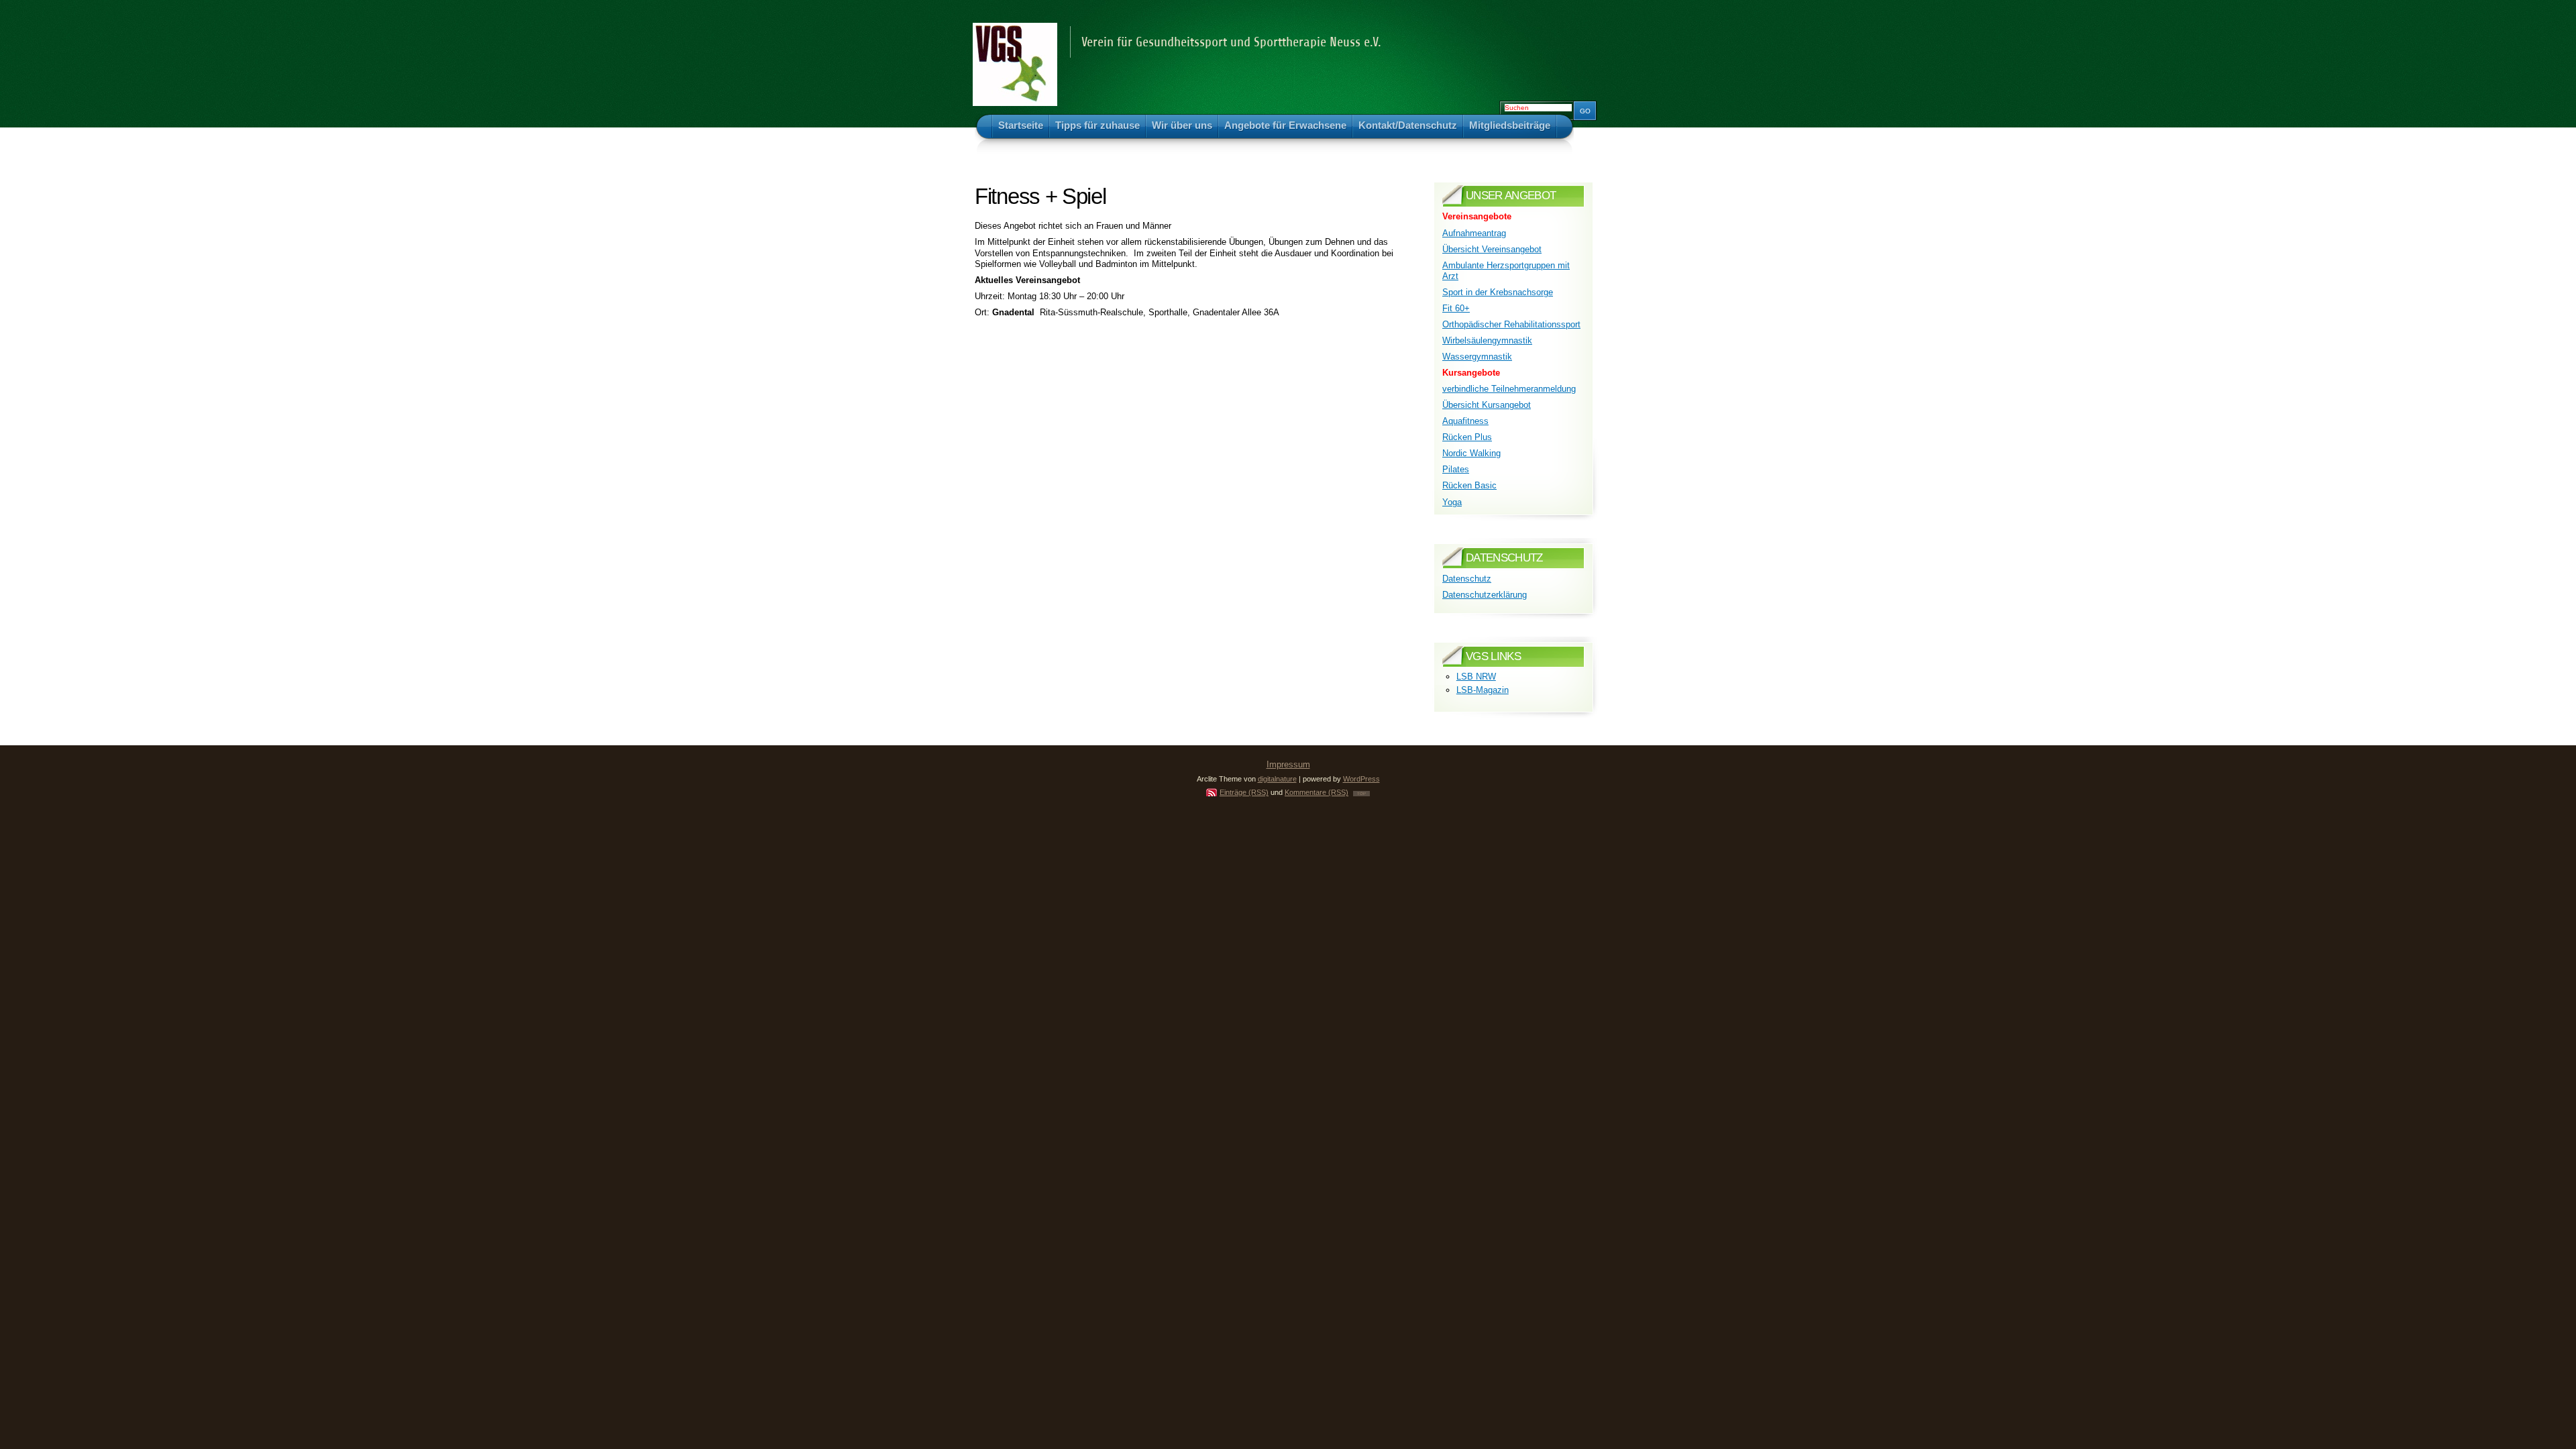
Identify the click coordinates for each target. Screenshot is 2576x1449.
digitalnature (1277, 779)
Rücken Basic (1469, 485)
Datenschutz (1467, 579)
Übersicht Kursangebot (1487, 405)
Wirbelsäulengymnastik (1487, 340)
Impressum (1288, 764)
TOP (1361, 794)
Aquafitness (1465, 421)
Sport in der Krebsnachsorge (1498, 292)
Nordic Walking (1471, 453)
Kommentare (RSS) (1317, 792)
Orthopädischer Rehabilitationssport (1511, 324)
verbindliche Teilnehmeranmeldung (1509, 389)
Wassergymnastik (1477, 357)
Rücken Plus (1467, 437)
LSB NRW (1476, 677)
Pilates (1456, 469)
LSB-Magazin (1483, 690)
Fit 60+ (1456, 308)
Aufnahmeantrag (1474, 233)
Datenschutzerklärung (1485, 595)
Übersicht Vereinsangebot (1492, 249)
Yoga (1452, 502)
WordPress (1361, 779)
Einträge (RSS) (1244, 792)
